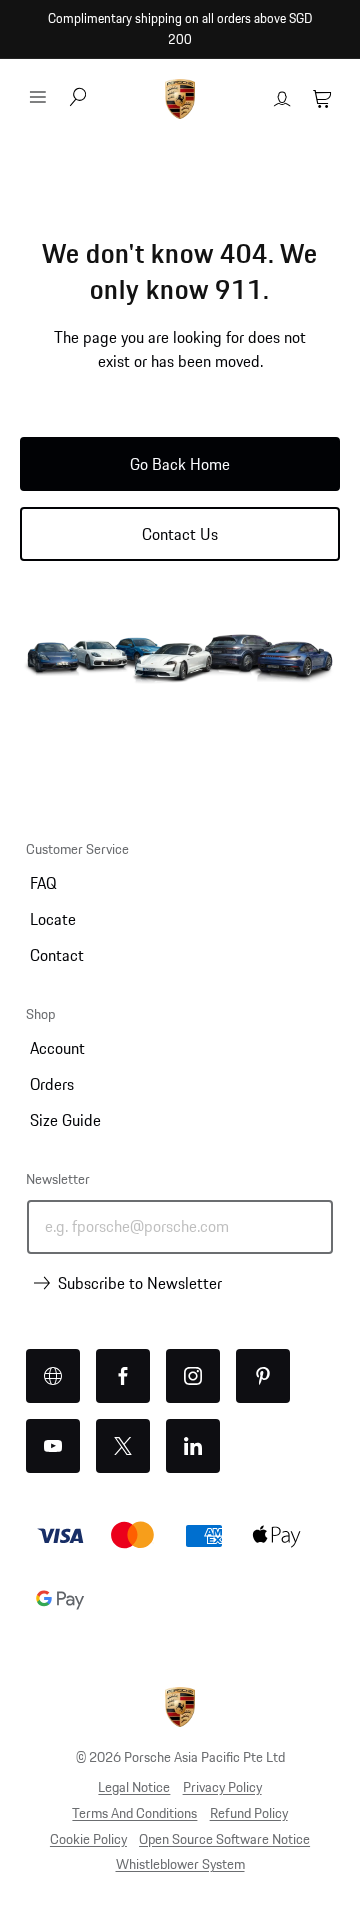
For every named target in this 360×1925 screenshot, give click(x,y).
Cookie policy (88, 1839)
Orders (52, 1084)
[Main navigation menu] (38, 97)
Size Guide (65, 1120)
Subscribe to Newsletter (140, 1283)
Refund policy (249, 1813)
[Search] (78, 98)
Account (57, 1048)
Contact (57, 955)
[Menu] (38, 97)
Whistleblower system (180, 1864)
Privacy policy (222, 1787)
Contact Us (180, 534)
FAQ (43, 883)
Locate (53, 919)
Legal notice (134, 1787)
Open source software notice (224, 1839)
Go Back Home (180, 464)
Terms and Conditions (134, 1813)
